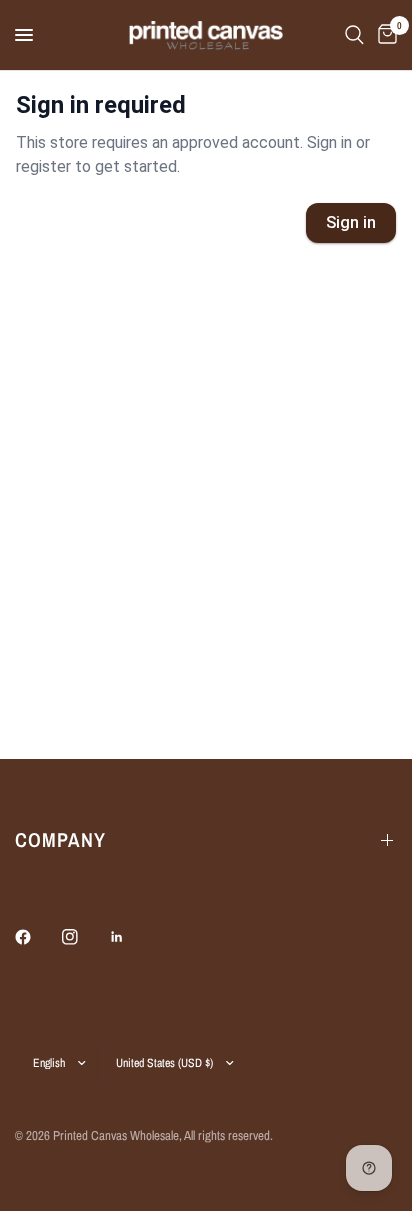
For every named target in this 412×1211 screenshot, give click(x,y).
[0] (384, 35)
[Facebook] (37, 937)
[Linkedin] (131, 937)
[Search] (354, 35)
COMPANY (60, 839)
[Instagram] (84, 937)
